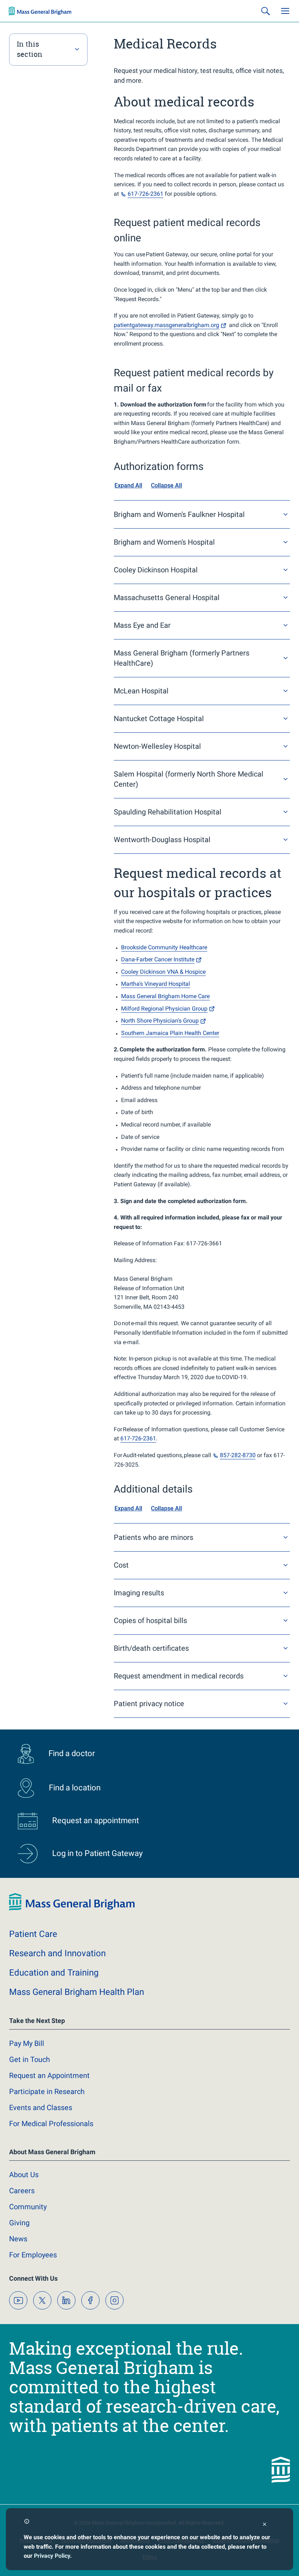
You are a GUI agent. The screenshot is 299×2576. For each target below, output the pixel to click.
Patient (33, 1934)
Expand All (128, 485)
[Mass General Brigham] (40, 11)
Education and (54, 1973)
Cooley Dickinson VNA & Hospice (163, 972)
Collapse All (166, 485)
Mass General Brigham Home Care (165, 996)
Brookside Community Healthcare (164, 947)
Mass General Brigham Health (77, 1992)
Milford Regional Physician (164, 1009)
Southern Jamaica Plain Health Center (170, 1033)
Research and (57, 1953)
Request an (49, 2075)
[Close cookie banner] (265, 2525)
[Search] (265, 11)
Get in (30, 2059)
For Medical (51, 2124)
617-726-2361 (138, 1438)
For (33, 2255)
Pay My (27, 2043)
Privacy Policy (52, 2556)
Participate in (47, 2091)
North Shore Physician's (160, 1021)
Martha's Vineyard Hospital (156, 984)
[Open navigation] (285, 11)
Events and (41, 2108)
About (24, 2175)
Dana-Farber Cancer (158, 959)
